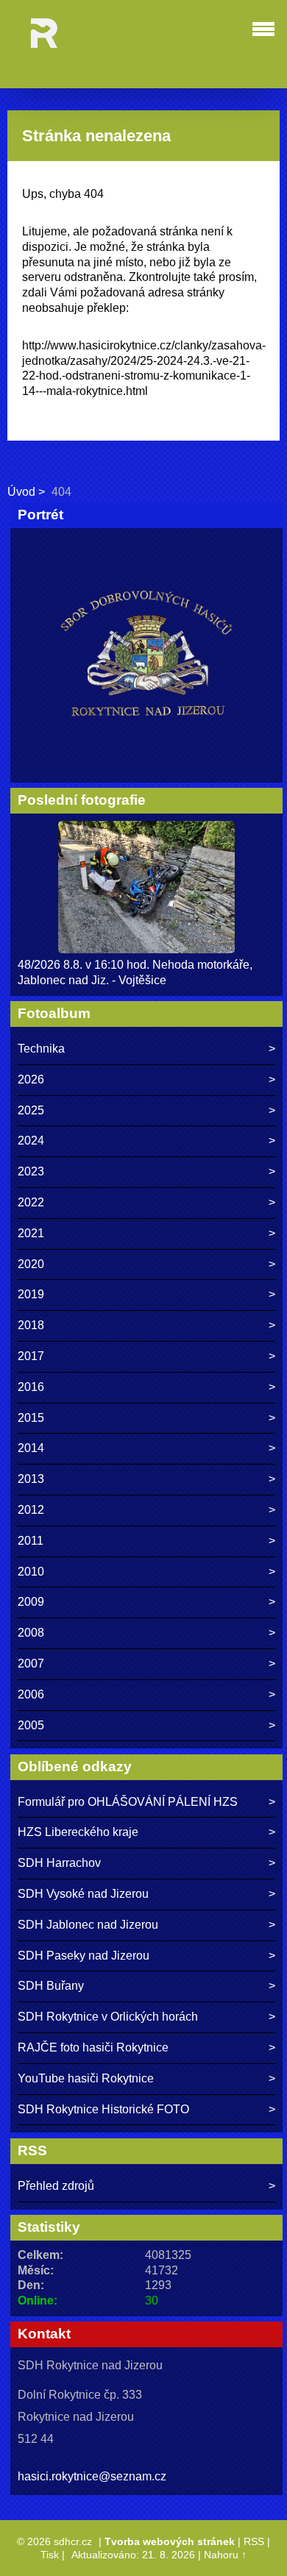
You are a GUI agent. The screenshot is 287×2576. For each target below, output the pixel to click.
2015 (31, 1418)
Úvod (21, 492)
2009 (31, 1602)
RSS (254, 2541)
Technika (41, 1049)
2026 (31, 1079)
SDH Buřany (51, 1986)
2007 (31, 1664)
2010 (31, 1572)
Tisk (50, 2555)
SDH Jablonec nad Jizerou (88, 1925)
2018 (31, 1325)
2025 (31, 1110)
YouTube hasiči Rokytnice (86, 2078)
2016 (31, 1387)
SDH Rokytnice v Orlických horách (108, 2017)
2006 (31, 1694)
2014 (31, 1448)
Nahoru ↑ (225, 2555)
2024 (31, 1141)
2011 (31, 1541)
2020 (31, 1264)
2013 (31, 1479)
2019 (31, 1294)
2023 (31, 1171)
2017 (31, 1356)
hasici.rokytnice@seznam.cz (92, 2476)
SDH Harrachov (59, 1863)
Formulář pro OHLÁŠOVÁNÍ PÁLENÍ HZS (128, 1802)
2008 (31, 1633)
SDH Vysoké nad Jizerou (83, 1894)
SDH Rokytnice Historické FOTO (103, 2109)
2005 (31, 1725)
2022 (31, 1202)
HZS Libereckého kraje (78, 1832)
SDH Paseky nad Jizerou (84, 1956)
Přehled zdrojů (56, 2186)
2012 (31, 1510)
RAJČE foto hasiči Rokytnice (93, 2047)
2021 (31, 1233)
